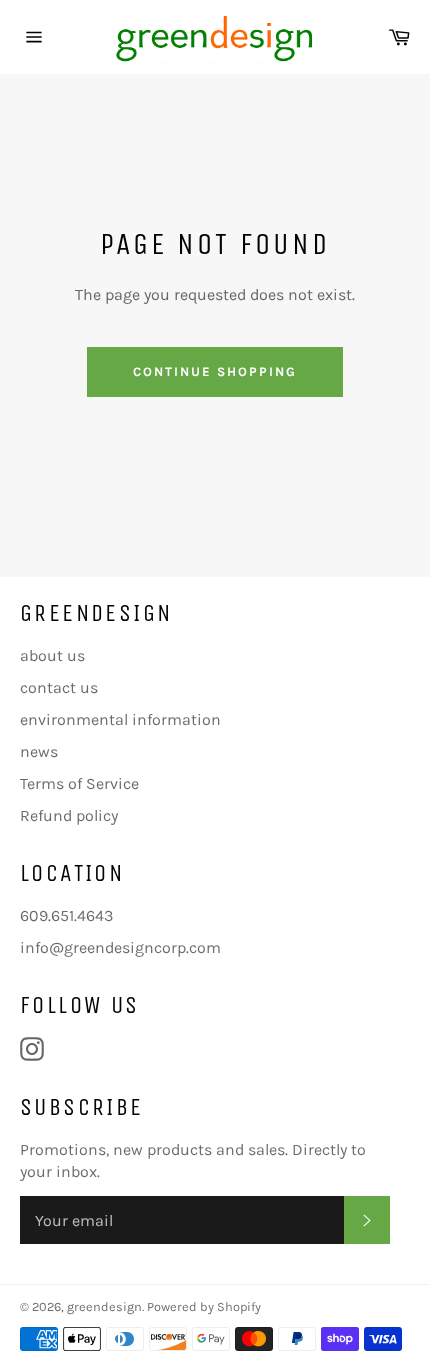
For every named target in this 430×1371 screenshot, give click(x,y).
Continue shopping (214, 371)
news (39, 751)
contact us (59, 687)
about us (52, 655)
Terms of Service (79, 783)
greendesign (104, 1306)
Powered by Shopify (204, 1306)
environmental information (120, 719)
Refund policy (69, 815)
